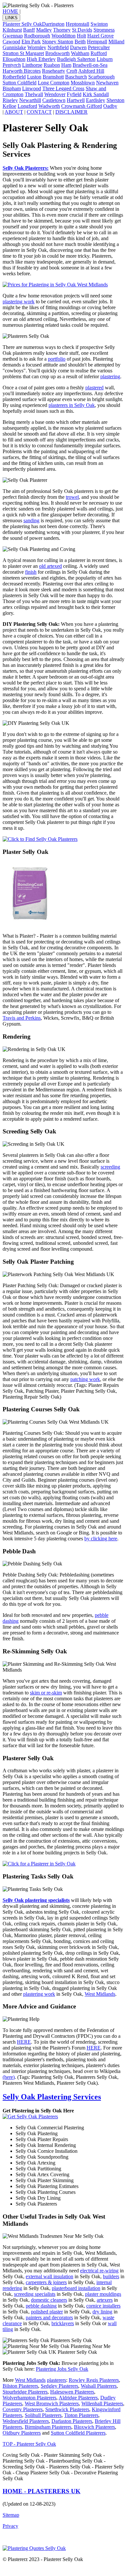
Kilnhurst (12, 30)
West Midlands (100, 1994)
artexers (105, 2300)
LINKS (11, 18)
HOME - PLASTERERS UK (42, 2491)
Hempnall (97, 42)
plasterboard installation (76, 2288)
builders (111, 2276)
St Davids (82, 30)
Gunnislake (14, 47)
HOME (10, 11)
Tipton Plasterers (81, 2415)
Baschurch (76, 77)
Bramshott (53, 77)
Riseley (10, 100)
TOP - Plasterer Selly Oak (29, 2444)
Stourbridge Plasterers (25, 2392)
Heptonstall (78, 24)
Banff (29, 30)
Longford (27, 106)
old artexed (50, 566)
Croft (72, 71)
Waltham (80, 53)
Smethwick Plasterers (67, 2409)
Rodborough (37, 36)
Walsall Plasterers (99, 2386)
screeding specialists (35, 2294)
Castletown (54, 100)
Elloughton (14, 59)
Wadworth (49, 106)
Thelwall (34, 94)
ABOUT (14, 112)
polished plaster (47, 2312)
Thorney (62, 30)
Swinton (99, 24)
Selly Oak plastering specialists (36, 1900)
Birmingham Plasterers (48, 2427)
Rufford (99, 53)
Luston (34, 77)
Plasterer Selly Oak (22, 24)
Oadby (110, 106)
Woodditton (63, 36)
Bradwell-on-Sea (90, 65)
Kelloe (9, 106)
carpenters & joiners (46, 2282)
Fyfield (74, 94)
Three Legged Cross (63, 88)
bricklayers (63, 2323)
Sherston (115, 100)
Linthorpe (32, 65)
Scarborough (101, 77)
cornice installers (103, 2306)
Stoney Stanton (58, 42)
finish (31, 572)
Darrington (53, 24)
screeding (110, 1167)
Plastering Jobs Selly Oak (62, 2369)
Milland (116, 42)
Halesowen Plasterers (72, 2392)
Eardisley (96, 100)
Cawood (11, 42)
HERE (24, 2042)
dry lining (102, 2312)
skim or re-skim (46, 1693)
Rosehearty (54, 71)
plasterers (56, 2380)
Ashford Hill (91, 71)
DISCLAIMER (71, 112)
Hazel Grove (100, 36)
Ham (66, 65)
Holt (81, 36)
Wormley (37, 47)
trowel (72, 497)
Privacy (10, 2526)
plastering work (19, 302)
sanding (31, 520)
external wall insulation (49, 2276)
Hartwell (76, 100)
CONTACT (39, 112)
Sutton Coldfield (20, 83)
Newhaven (107, 83)
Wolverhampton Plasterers (29, 2398)
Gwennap (13, 36)
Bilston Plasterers (20, 2386)
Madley (44, 30)
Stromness (104, 30)
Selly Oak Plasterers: (26, 168)
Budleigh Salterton (76, 59)
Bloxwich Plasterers (94, 2427)
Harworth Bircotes (22, 71)
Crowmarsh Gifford (82, 106)
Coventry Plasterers (23, 2409)
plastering (110, 376)
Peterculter (99, 47)
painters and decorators (49, 2317)
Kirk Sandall (96, 94)
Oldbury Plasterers (22, 2433)
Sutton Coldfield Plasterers (78, 2433)
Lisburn (105, 59)
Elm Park (31, 42)
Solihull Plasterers (43, 2415)
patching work (85, 1379)
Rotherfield (14, 77)
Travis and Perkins (22, 1018)
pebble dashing (41, 2306)
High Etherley (41, 59)
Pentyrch (12, 65)
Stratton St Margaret (23, 53)
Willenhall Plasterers (102, 2403)
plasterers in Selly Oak (72, 405)
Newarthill (30, 100)
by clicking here (101, 1539)
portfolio (57, 359)
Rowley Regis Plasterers (94, 2380)
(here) (9, 2077)
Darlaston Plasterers (72, 2421)
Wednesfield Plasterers (26, 2421)
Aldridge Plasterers (78, 2398)
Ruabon (52, 65)
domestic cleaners (49, 2300)
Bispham (12, 88)
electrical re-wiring (99, 2271)
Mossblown (83, 83)
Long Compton (54, 83)
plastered (94, 388)
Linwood (32, 88)
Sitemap (11, 2515)
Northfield (58, 47)
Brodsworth (57, 53)
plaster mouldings (103, 2294)
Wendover (55, 94)
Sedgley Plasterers (59, 2386)
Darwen (78, 47)
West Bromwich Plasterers (52, 2403)
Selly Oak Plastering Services (52, 2097)
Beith (80, 42)
